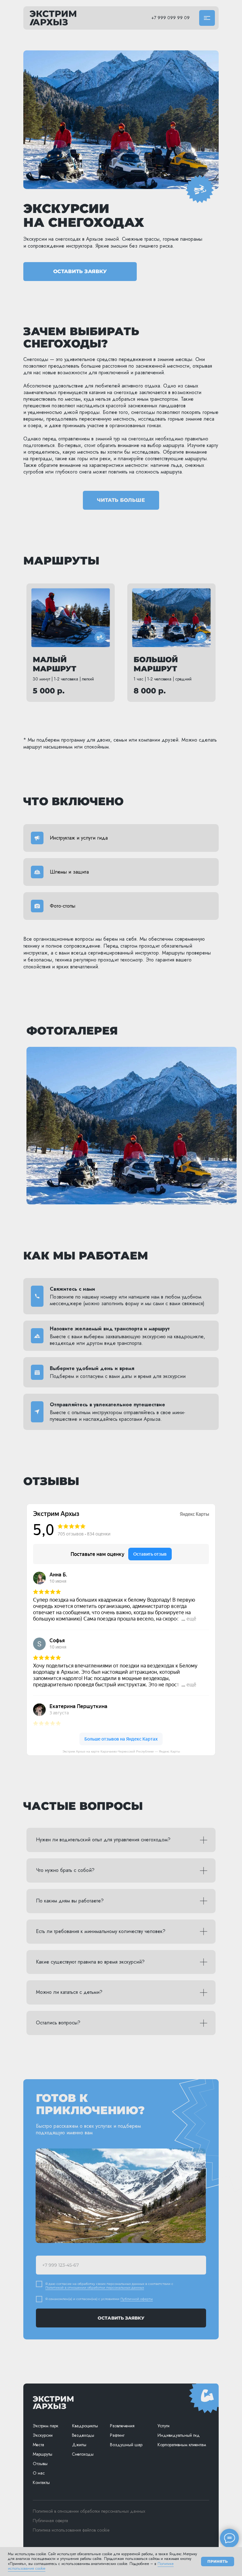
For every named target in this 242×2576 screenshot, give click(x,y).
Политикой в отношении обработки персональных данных (95, 2288)
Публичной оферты (137, 2299)
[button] (207, 18)
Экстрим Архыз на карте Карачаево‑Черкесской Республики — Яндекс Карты (121, 1751)
